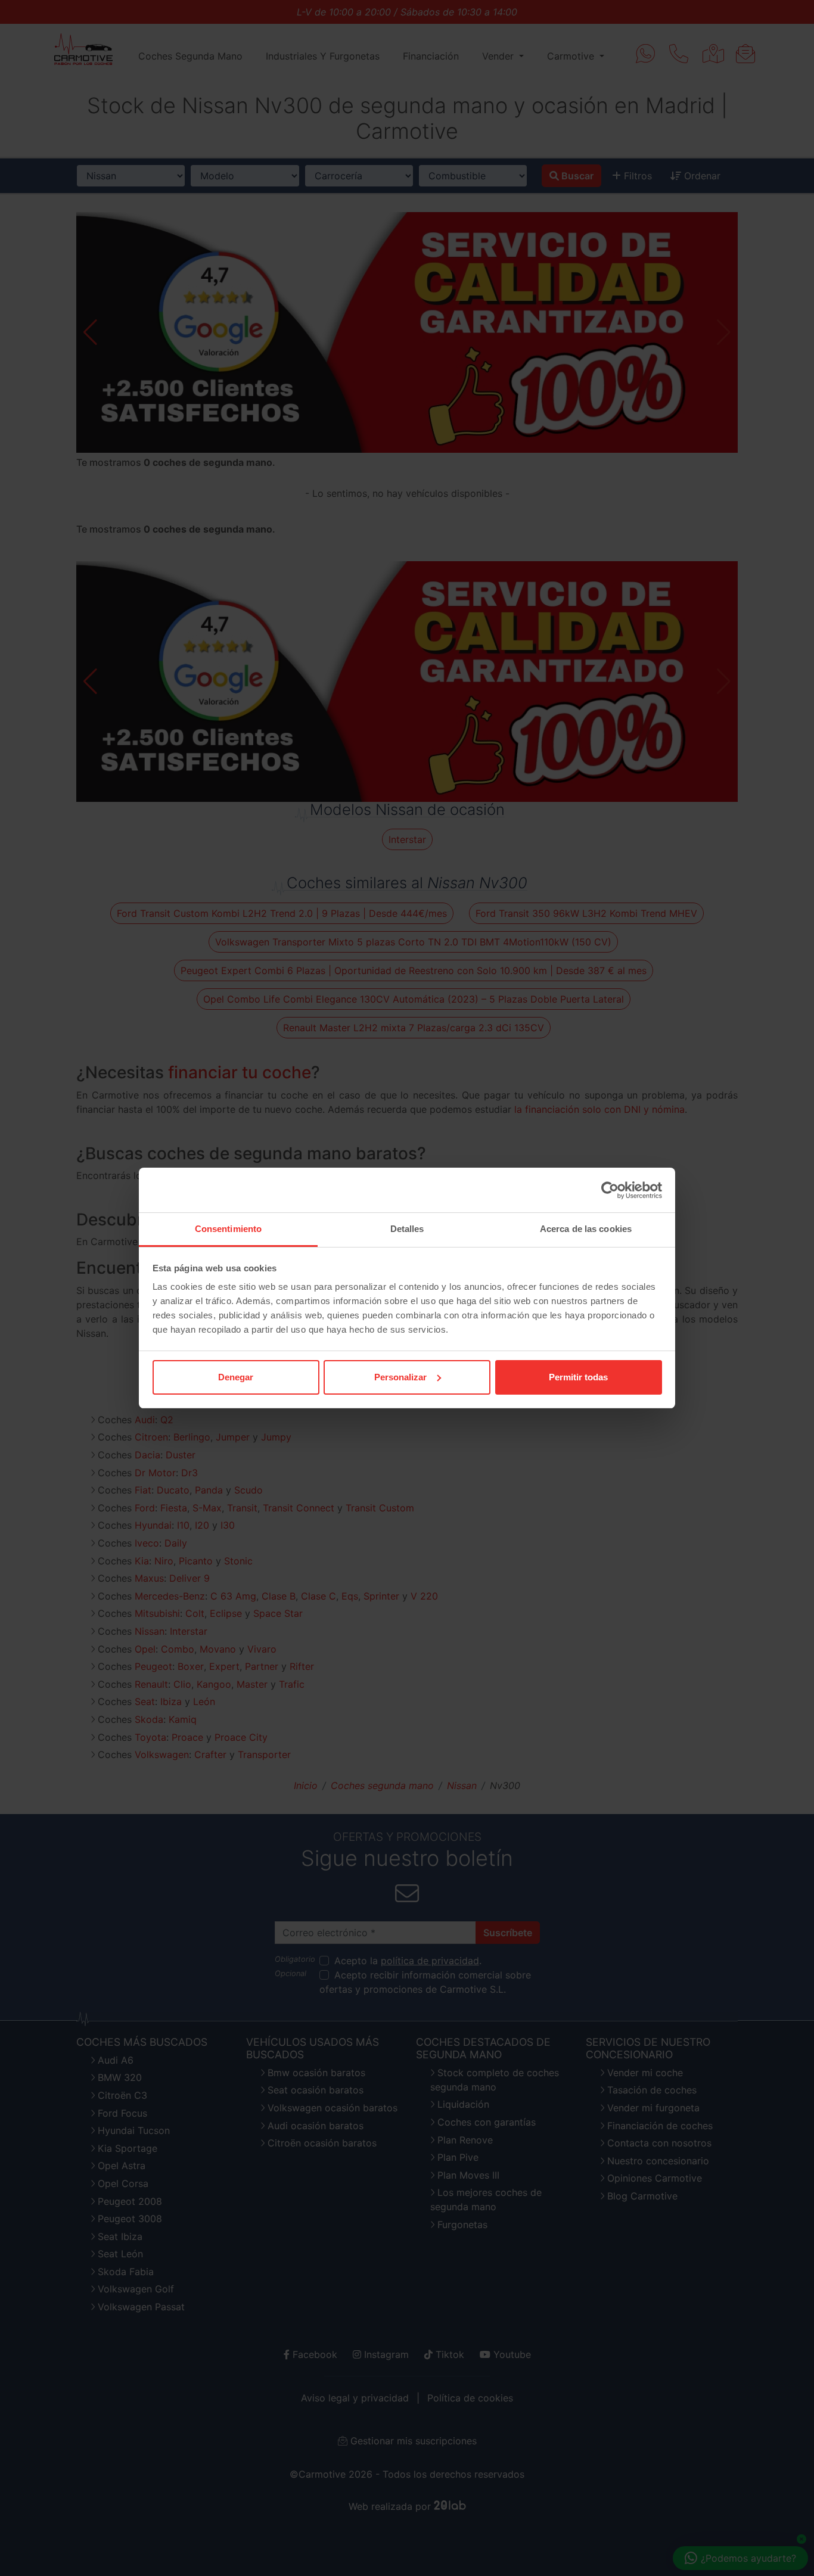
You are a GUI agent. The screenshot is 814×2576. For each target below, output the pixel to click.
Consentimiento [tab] (228, 1229)
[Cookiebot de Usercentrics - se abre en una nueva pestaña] (610, 1190)
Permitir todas (578, 1377)
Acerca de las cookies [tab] (586, 1229)
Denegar (236, 1377)
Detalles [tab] (407, 1229)
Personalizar (400, 1377)
